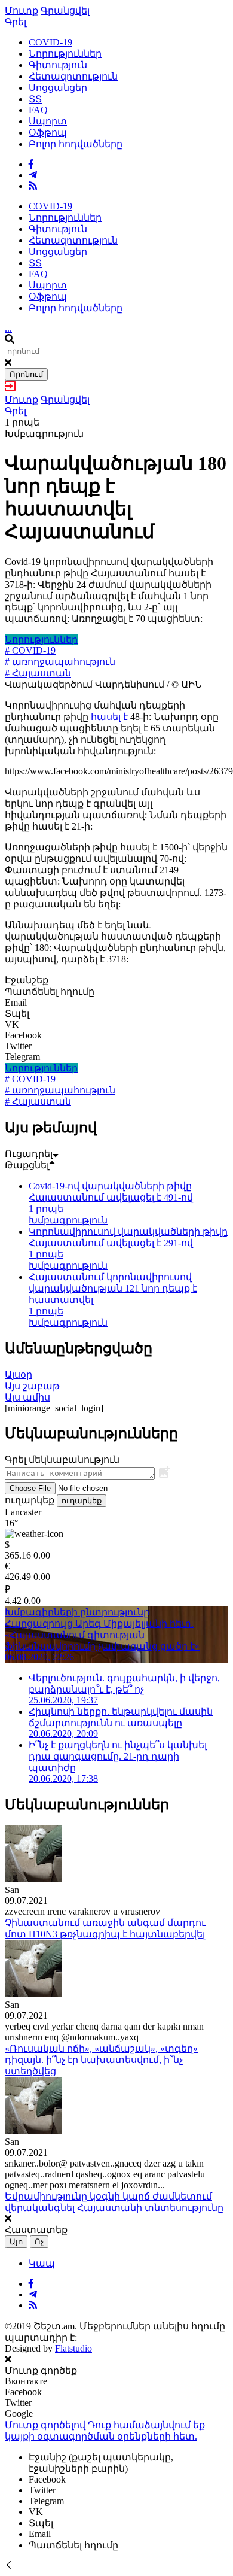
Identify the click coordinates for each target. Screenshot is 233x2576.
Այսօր (19, 1374)
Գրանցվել (65, 10)
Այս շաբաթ (32, 1386)
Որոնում (26, 374)
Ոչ (39, 2242)
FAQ (38, 110)
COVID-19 (50, 42)
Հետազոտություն (73, 76)
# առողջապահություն (60, 662)
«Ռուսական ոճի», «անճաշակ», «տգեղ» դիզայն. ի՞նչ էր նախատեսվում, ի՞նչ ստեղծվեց (101, 2060)
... (8, 328)
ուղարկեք (82, 1501)
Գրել (16, 22)
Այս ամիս (27, 1397)
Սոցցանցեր (58, 88)
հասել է (109, 717)
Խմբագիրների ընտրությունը (77, 1612)
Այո (16, 2242)
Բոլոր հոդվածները (76, 144)
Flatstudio (73, 2348)
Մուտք (22, 10)
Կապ (42, 2263)
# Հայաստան (38, 673)
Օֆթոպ (48, 133)
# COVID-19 (30, 650)
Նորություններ (65, 54)
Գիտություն (58, 65)
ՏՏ (35, 99)
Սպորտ (48, 121)
